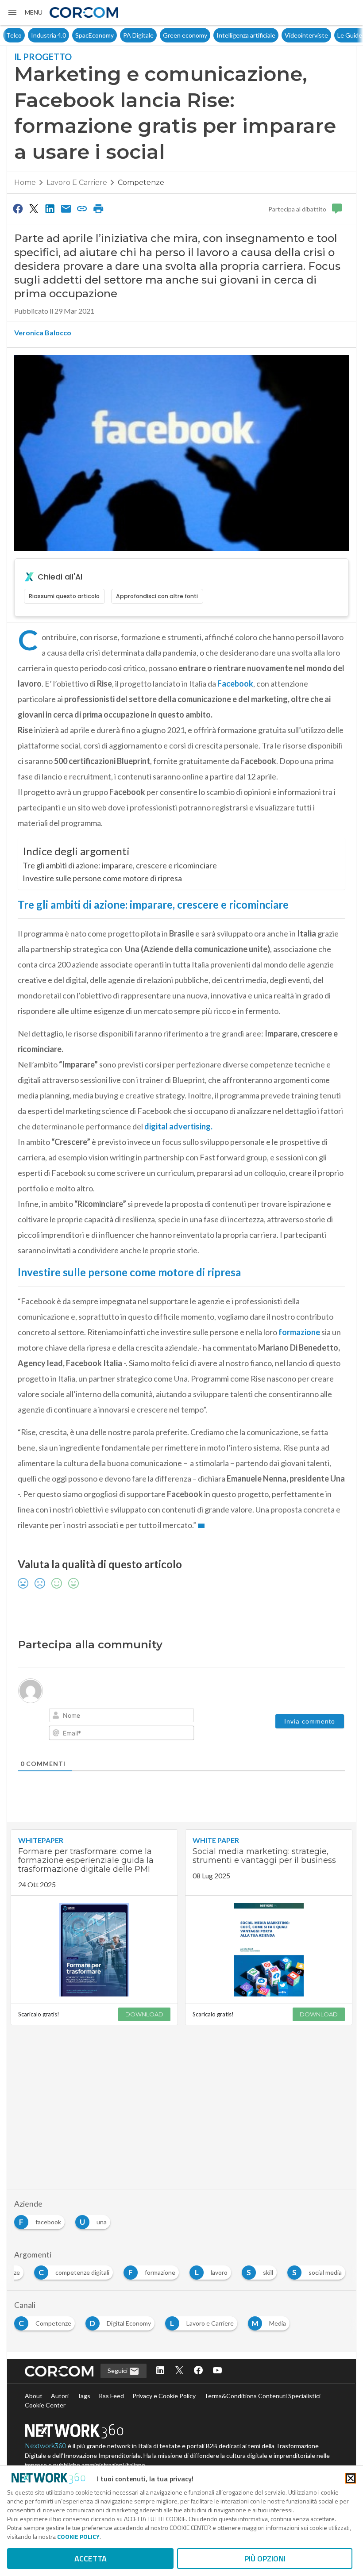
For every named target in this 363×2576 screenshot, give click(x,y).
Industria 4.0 (24, 35)
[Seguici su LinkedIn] (160, 2371)
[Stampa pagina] (98, 208)
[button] (25, 12)
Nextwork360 (46, 2446)
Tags (84, 2396)
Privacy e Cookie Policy (164, 2396)
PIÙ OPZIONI (265, 2559)
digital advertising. (178, 1126)
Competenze (141, 182)
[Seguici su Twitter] (179, 2371)
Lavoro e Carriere (77, 182)
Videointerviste (282, 35)
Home (25, 182)
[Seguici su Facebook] (198, 2371)
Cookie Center (45, 2405)
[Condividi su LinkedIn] (50, 208)
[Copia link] (82, 208)
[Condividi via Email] (66, 208)
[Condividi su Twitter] (34, 208)
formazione (299, 1332)
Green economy (160, 35)
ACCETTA (91, 2559)
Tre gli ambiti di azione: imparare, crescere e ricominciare (120, 865)
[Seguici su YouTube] (217, 2371)
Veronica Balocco (43, 332)
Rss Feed (111, 2396)
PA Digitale (114, 35)
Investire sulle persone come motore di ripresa (102, 878)
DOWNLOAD (144, 2014)
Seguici (118, 2371)
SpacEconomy (70, 35)
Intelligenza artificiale (221, 35)
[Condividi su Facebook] (18, 208)
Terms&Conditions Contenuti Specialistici (262, 2396)
